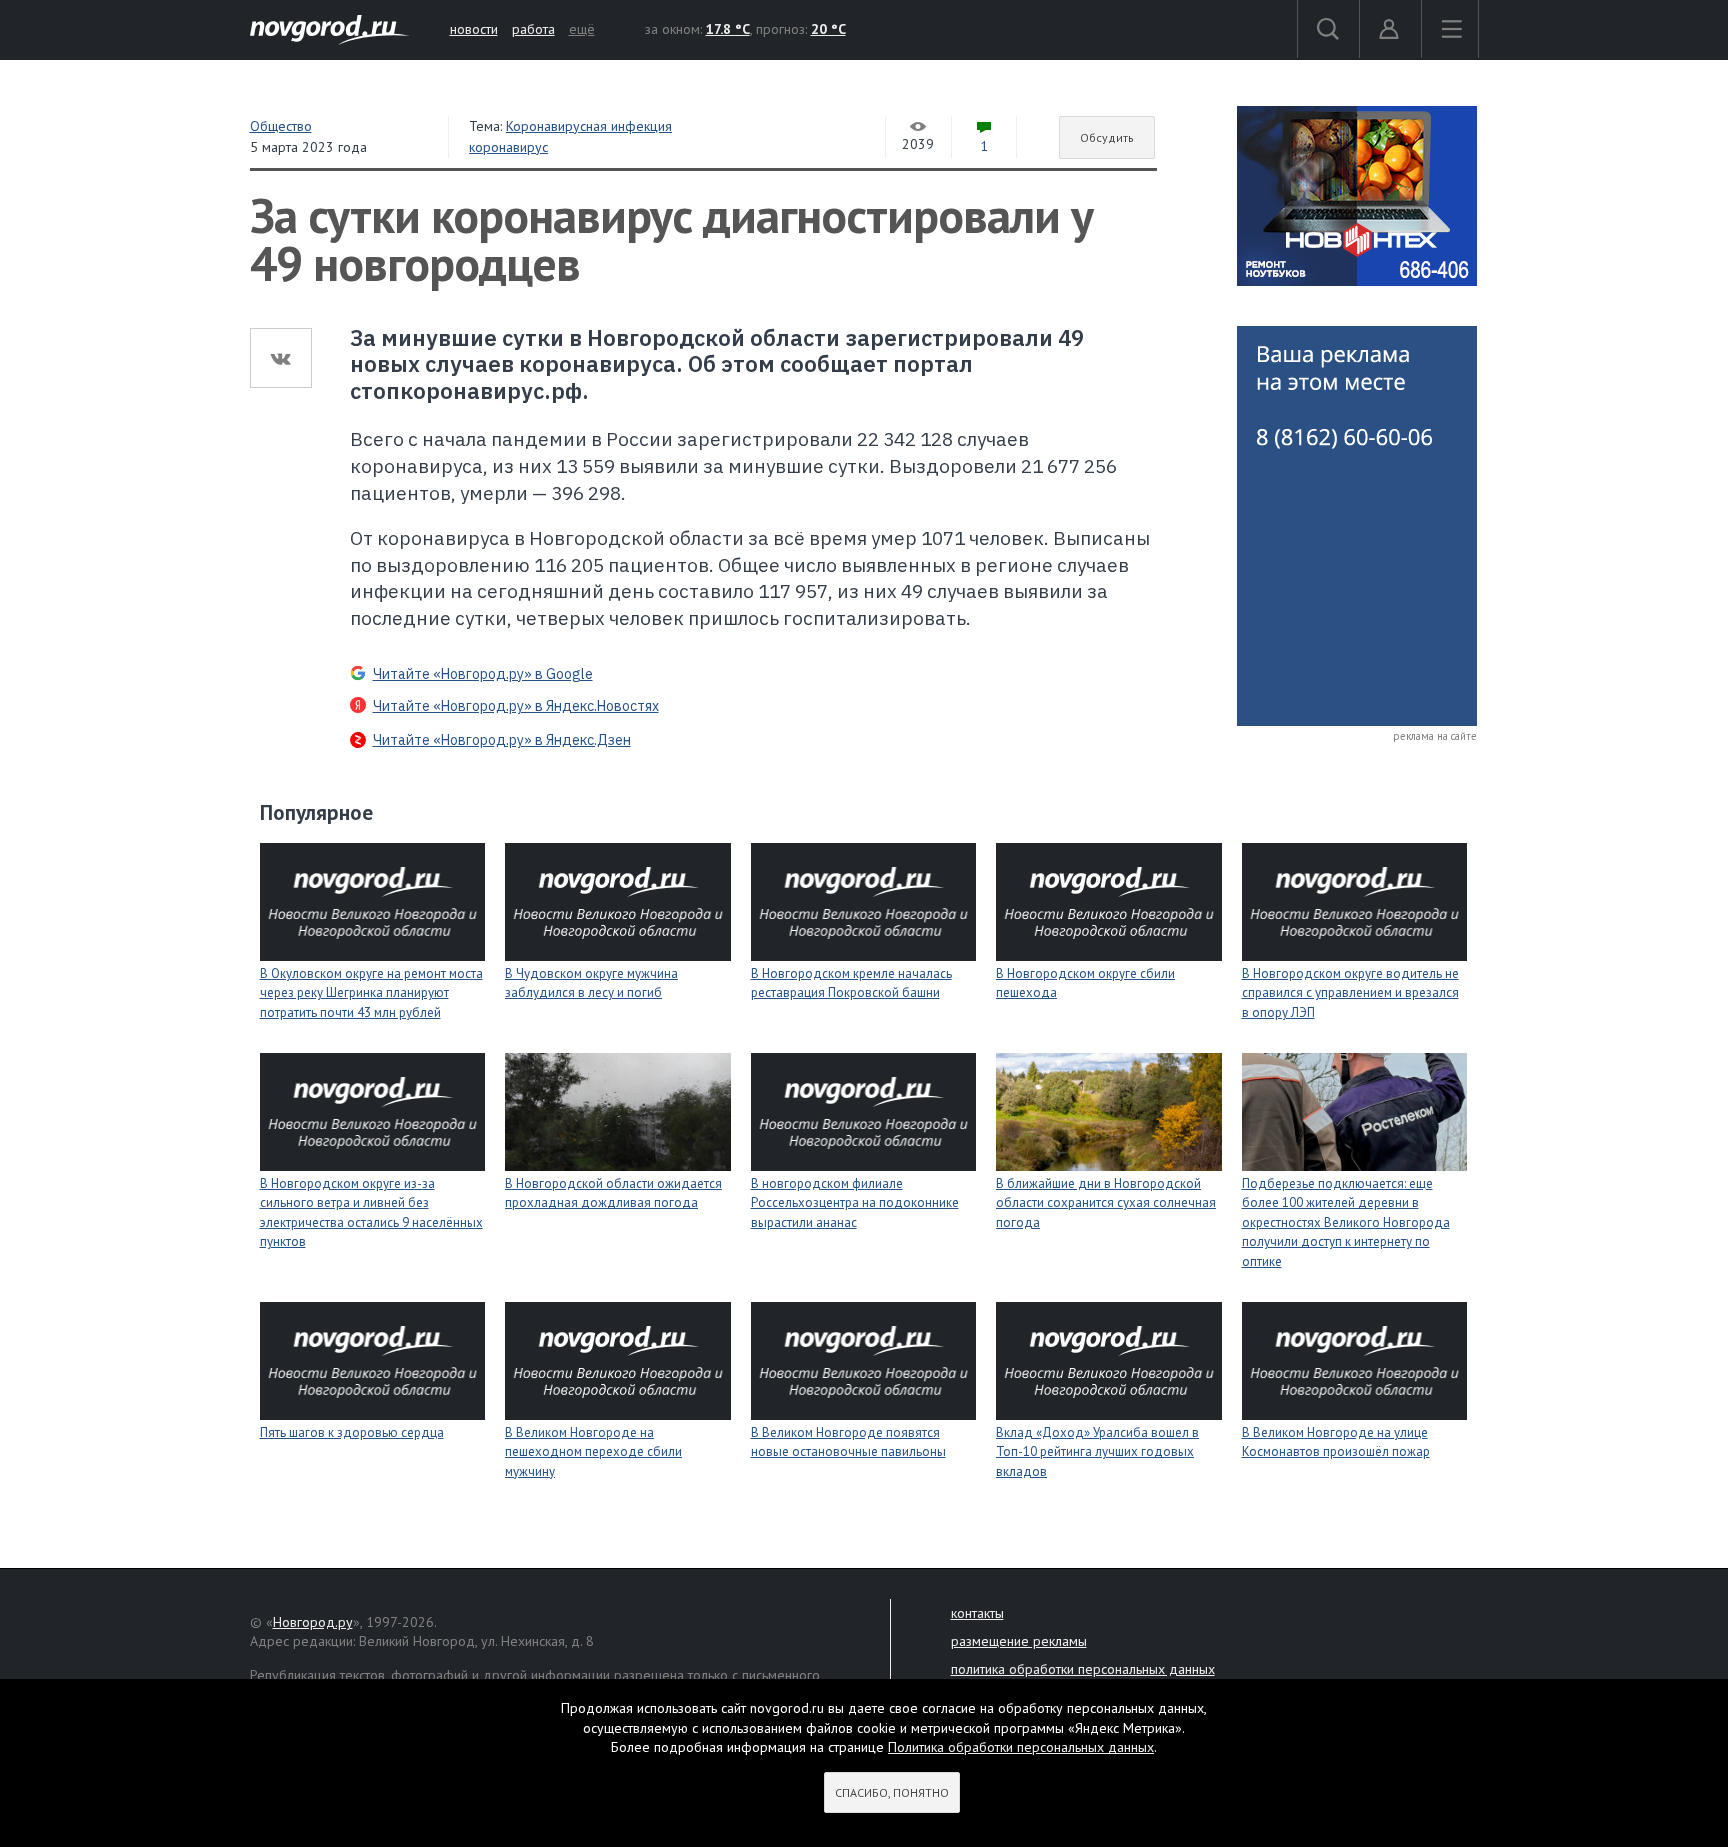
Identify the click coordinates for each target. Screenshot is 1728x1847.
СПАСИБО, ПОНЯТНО (892, 1792)
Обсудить (1107, 137)
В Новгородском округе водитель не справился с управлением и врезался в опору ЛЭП (1350, 993)
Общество (281, 126)
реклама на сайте (1435, 736)
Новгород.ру (313, 1622)
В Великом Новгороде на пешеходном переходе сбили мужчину (593, 1452)
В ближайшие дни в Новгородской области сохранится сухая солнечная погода (1106, 1203)
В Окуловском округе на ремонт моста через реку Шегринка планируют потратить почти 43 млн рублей (371, 993)
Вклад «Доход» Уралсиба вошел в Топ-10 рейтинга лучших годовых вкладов (1097, 1452)
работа (533, 29)
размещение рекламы (1019, 1641)
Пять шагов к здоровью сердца (352, 1432)
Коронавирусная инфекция (589, 126)
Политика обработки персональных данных (1021, 1747)
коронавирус (508, 147)
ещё (582, 29)
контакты (977, 1613)
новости (474, 29)
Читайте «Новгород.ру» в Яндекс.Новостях (516, 706)
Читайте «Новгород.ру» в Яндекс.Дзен (502, 740)
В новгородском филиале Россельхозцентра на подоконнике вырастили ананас (855, 1203)
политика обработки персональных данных (1083, 1669)
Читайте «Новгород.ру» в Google (483, 674)
